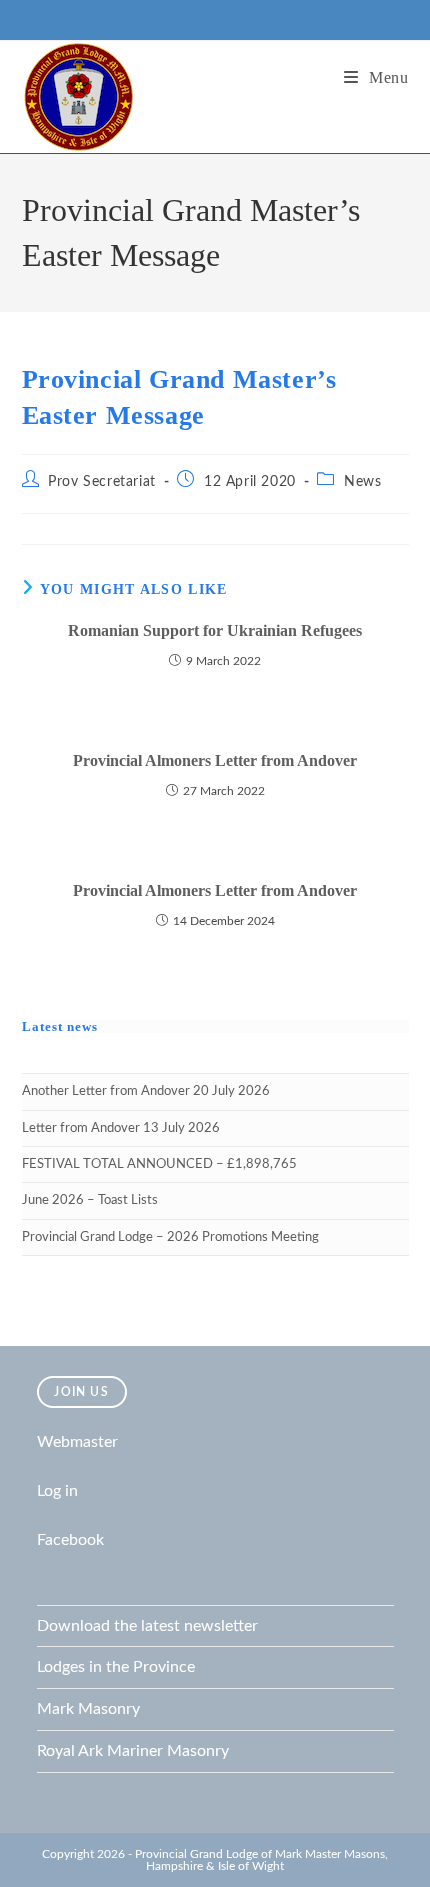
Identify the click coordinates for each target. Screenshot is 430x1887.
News (362, 482)
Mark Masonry (88, 1709)
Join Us (81, 1392)
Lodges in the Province (116, 1667)
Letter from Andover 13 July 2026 (121, 1128)
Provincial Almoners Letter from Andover (215, 760)
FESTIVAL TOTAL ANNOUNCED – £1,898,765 (159, 1164)
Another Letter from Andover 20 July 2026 (146, 1091)
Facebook (70, 1540)
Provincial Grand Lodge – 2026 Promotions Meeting (170, 1237)
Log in (57, 1491)
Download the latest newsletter (147, 1626)
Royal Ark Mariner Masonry (133, 1751)
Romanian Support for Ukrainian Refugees (215, 630)
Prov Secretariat (102, 482)
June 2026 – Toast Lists (90, 1200)
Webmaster (77, 1442)
